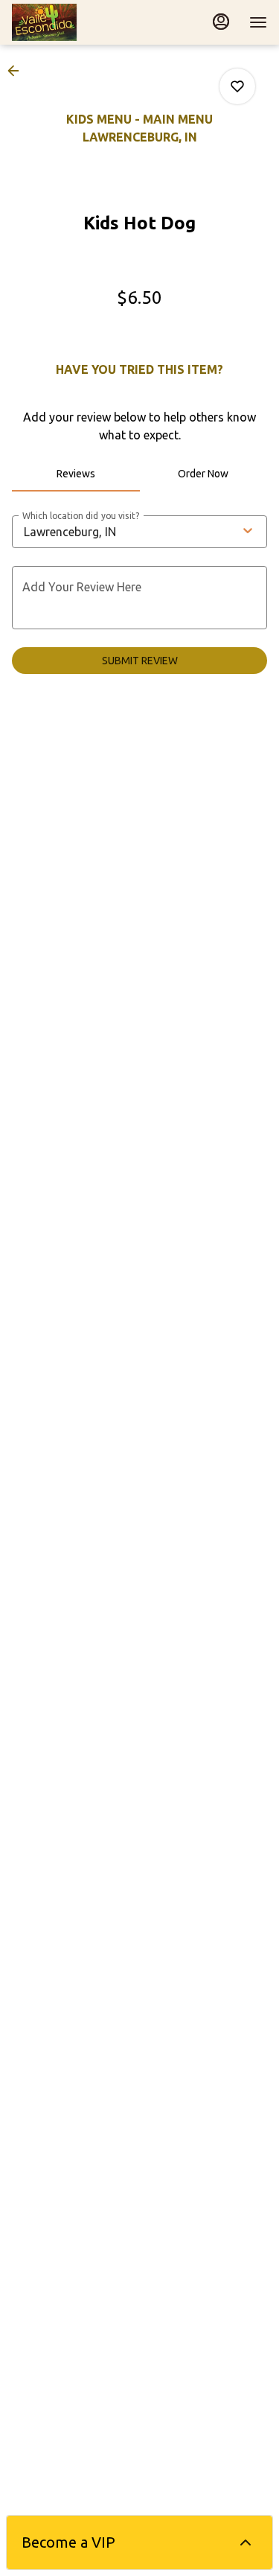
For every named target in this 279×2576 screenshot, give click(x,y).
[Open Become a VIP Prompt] (246, 2542)
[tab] (76, 474)
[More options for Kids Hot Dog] (237, 86)
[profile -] (221, 22)
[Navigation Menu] (258, 22)
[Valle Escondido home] (79, 22)
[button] (18, 71)
